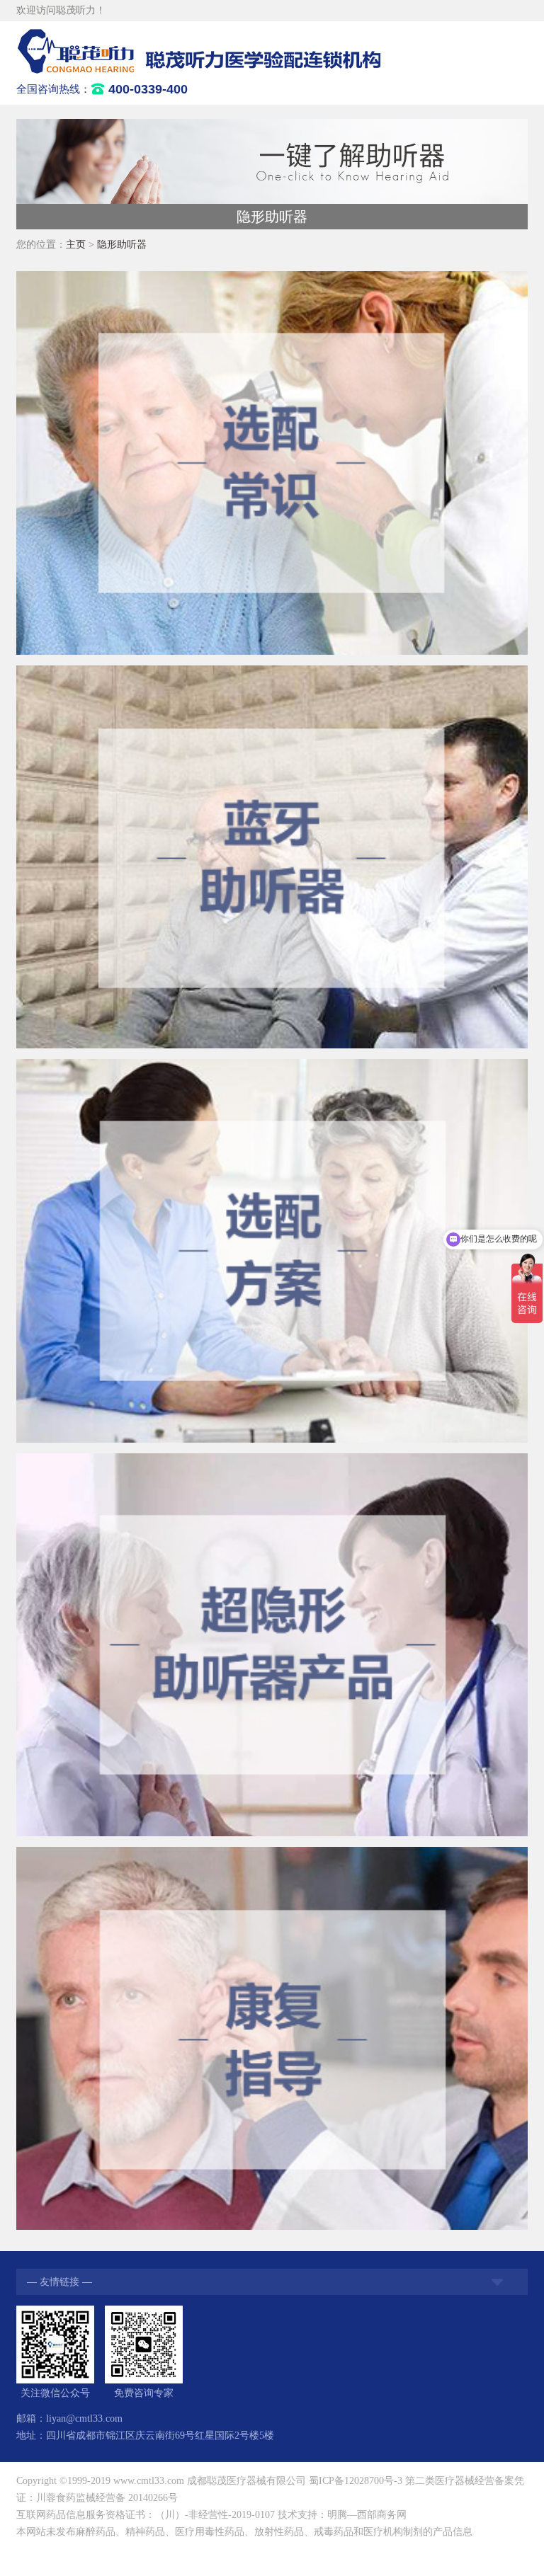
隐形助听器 (122, 245)
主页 (76, 245)
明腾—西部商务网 (367, 2515)
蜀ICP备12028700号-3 (356, 2481)
